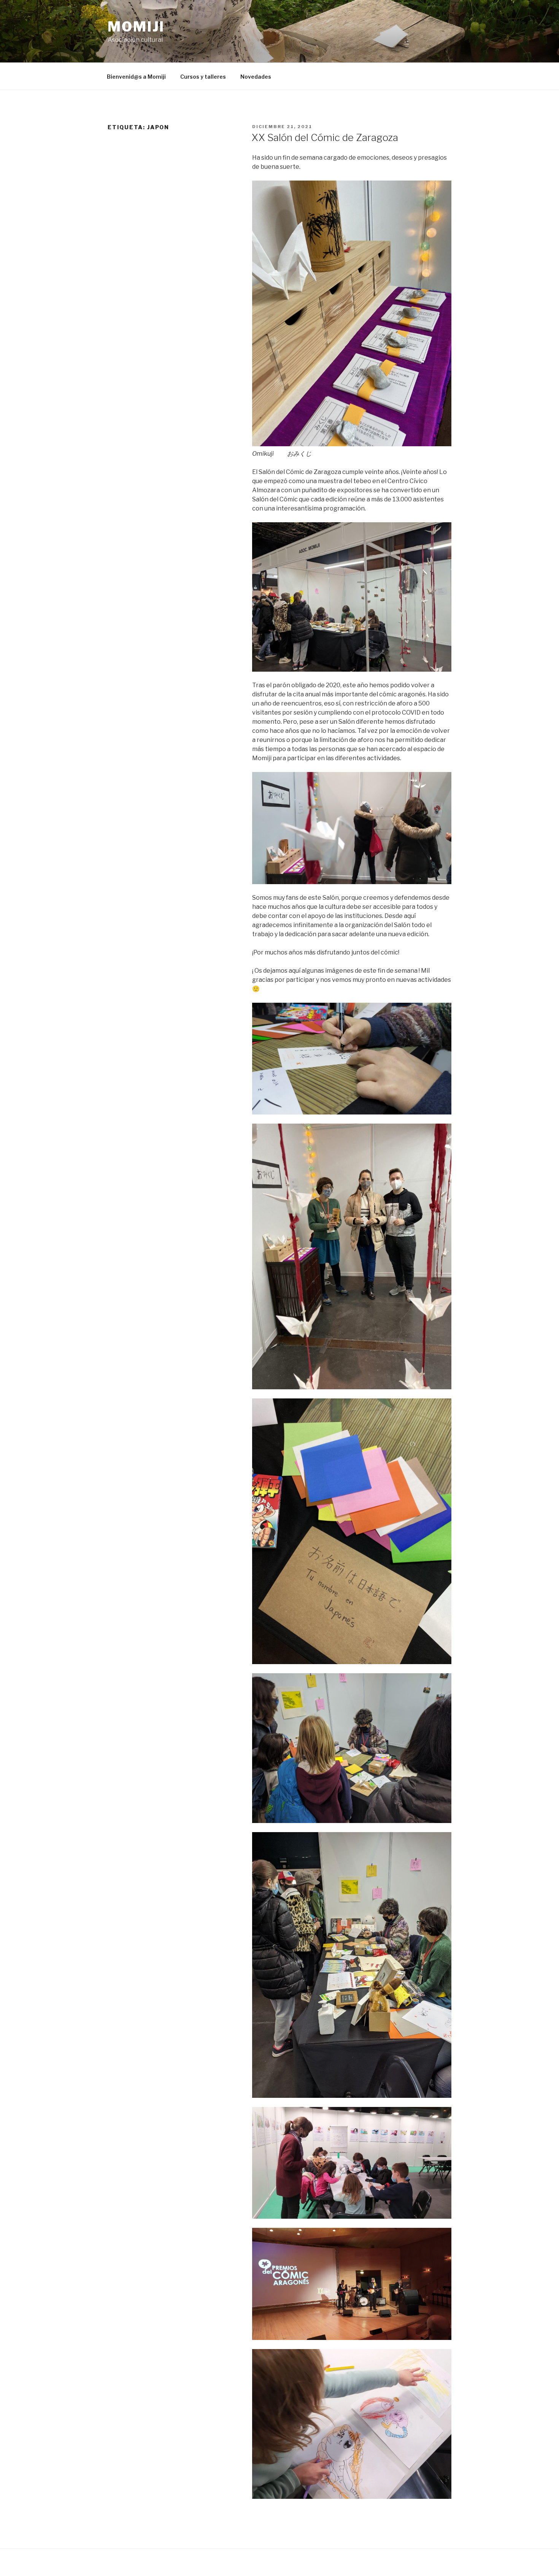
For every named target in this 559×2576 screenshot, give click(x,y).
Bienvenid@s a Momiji (136, 77)
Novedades (256, 77)
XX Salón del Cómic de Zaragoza (325, 137)
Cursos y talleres (203, 77)
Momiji (136, 27)
